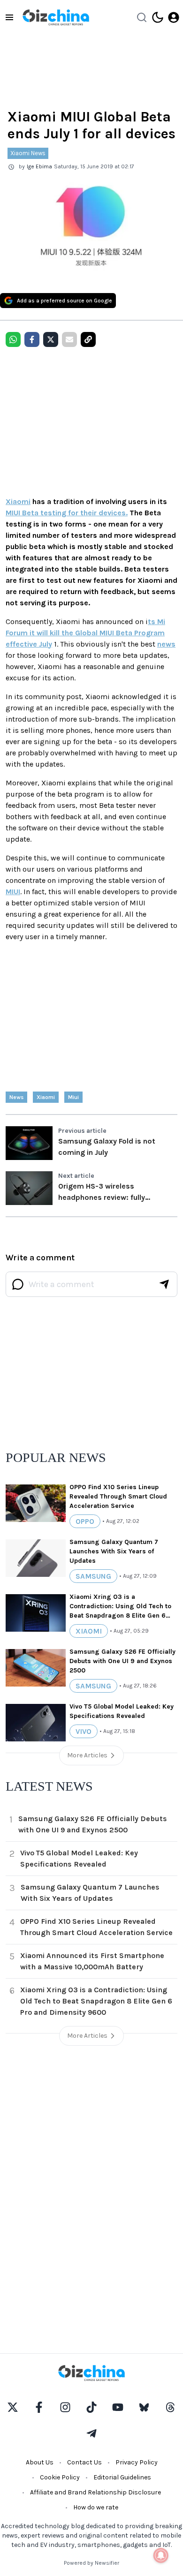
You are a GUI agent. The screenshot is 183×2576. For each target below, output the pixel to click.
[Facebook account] (39, 2407)
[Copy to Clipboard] (88, 339)
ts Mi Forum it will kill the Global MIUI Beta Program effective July (85, 633)
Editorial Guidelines (122, 2477)
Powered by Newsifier (91, 2563)
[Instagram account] (65, 2407)
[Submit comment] (164, 1284)
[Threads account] (170, 2407)
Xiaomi (18, 501)
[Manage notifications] (161, 2555)
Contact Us (84, 2462)
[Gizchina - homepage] (56, 17)
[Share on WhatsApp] (13, 339)
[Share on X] (51, 339)
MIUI (13, 892)
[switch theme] (158, 17)
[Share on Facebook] (32, 339)
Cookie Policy (60, 2477)
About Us (40, 2462)
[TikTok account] (91, 2407)
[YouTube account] (118, 2407)
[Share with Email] (69, 339)
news (166, 644)
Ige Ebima (39, 166)
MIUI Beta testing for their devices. (67, 513)
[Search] (142, 17)
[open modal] (174, 17)
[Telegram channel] (91, 2433)
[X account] (13, 2407)
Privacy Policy (137, 2462)
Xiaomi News (28, 153)
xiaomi (46, 1097)
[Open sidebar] (9, 17)
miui (73, 1097)
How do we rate (96, 2507)
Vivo (84, 1731)
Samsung (93, 1576)
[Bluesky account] (144, 2407)
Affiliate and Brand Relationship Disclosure (95, 2492)
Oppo (85, 1521)
